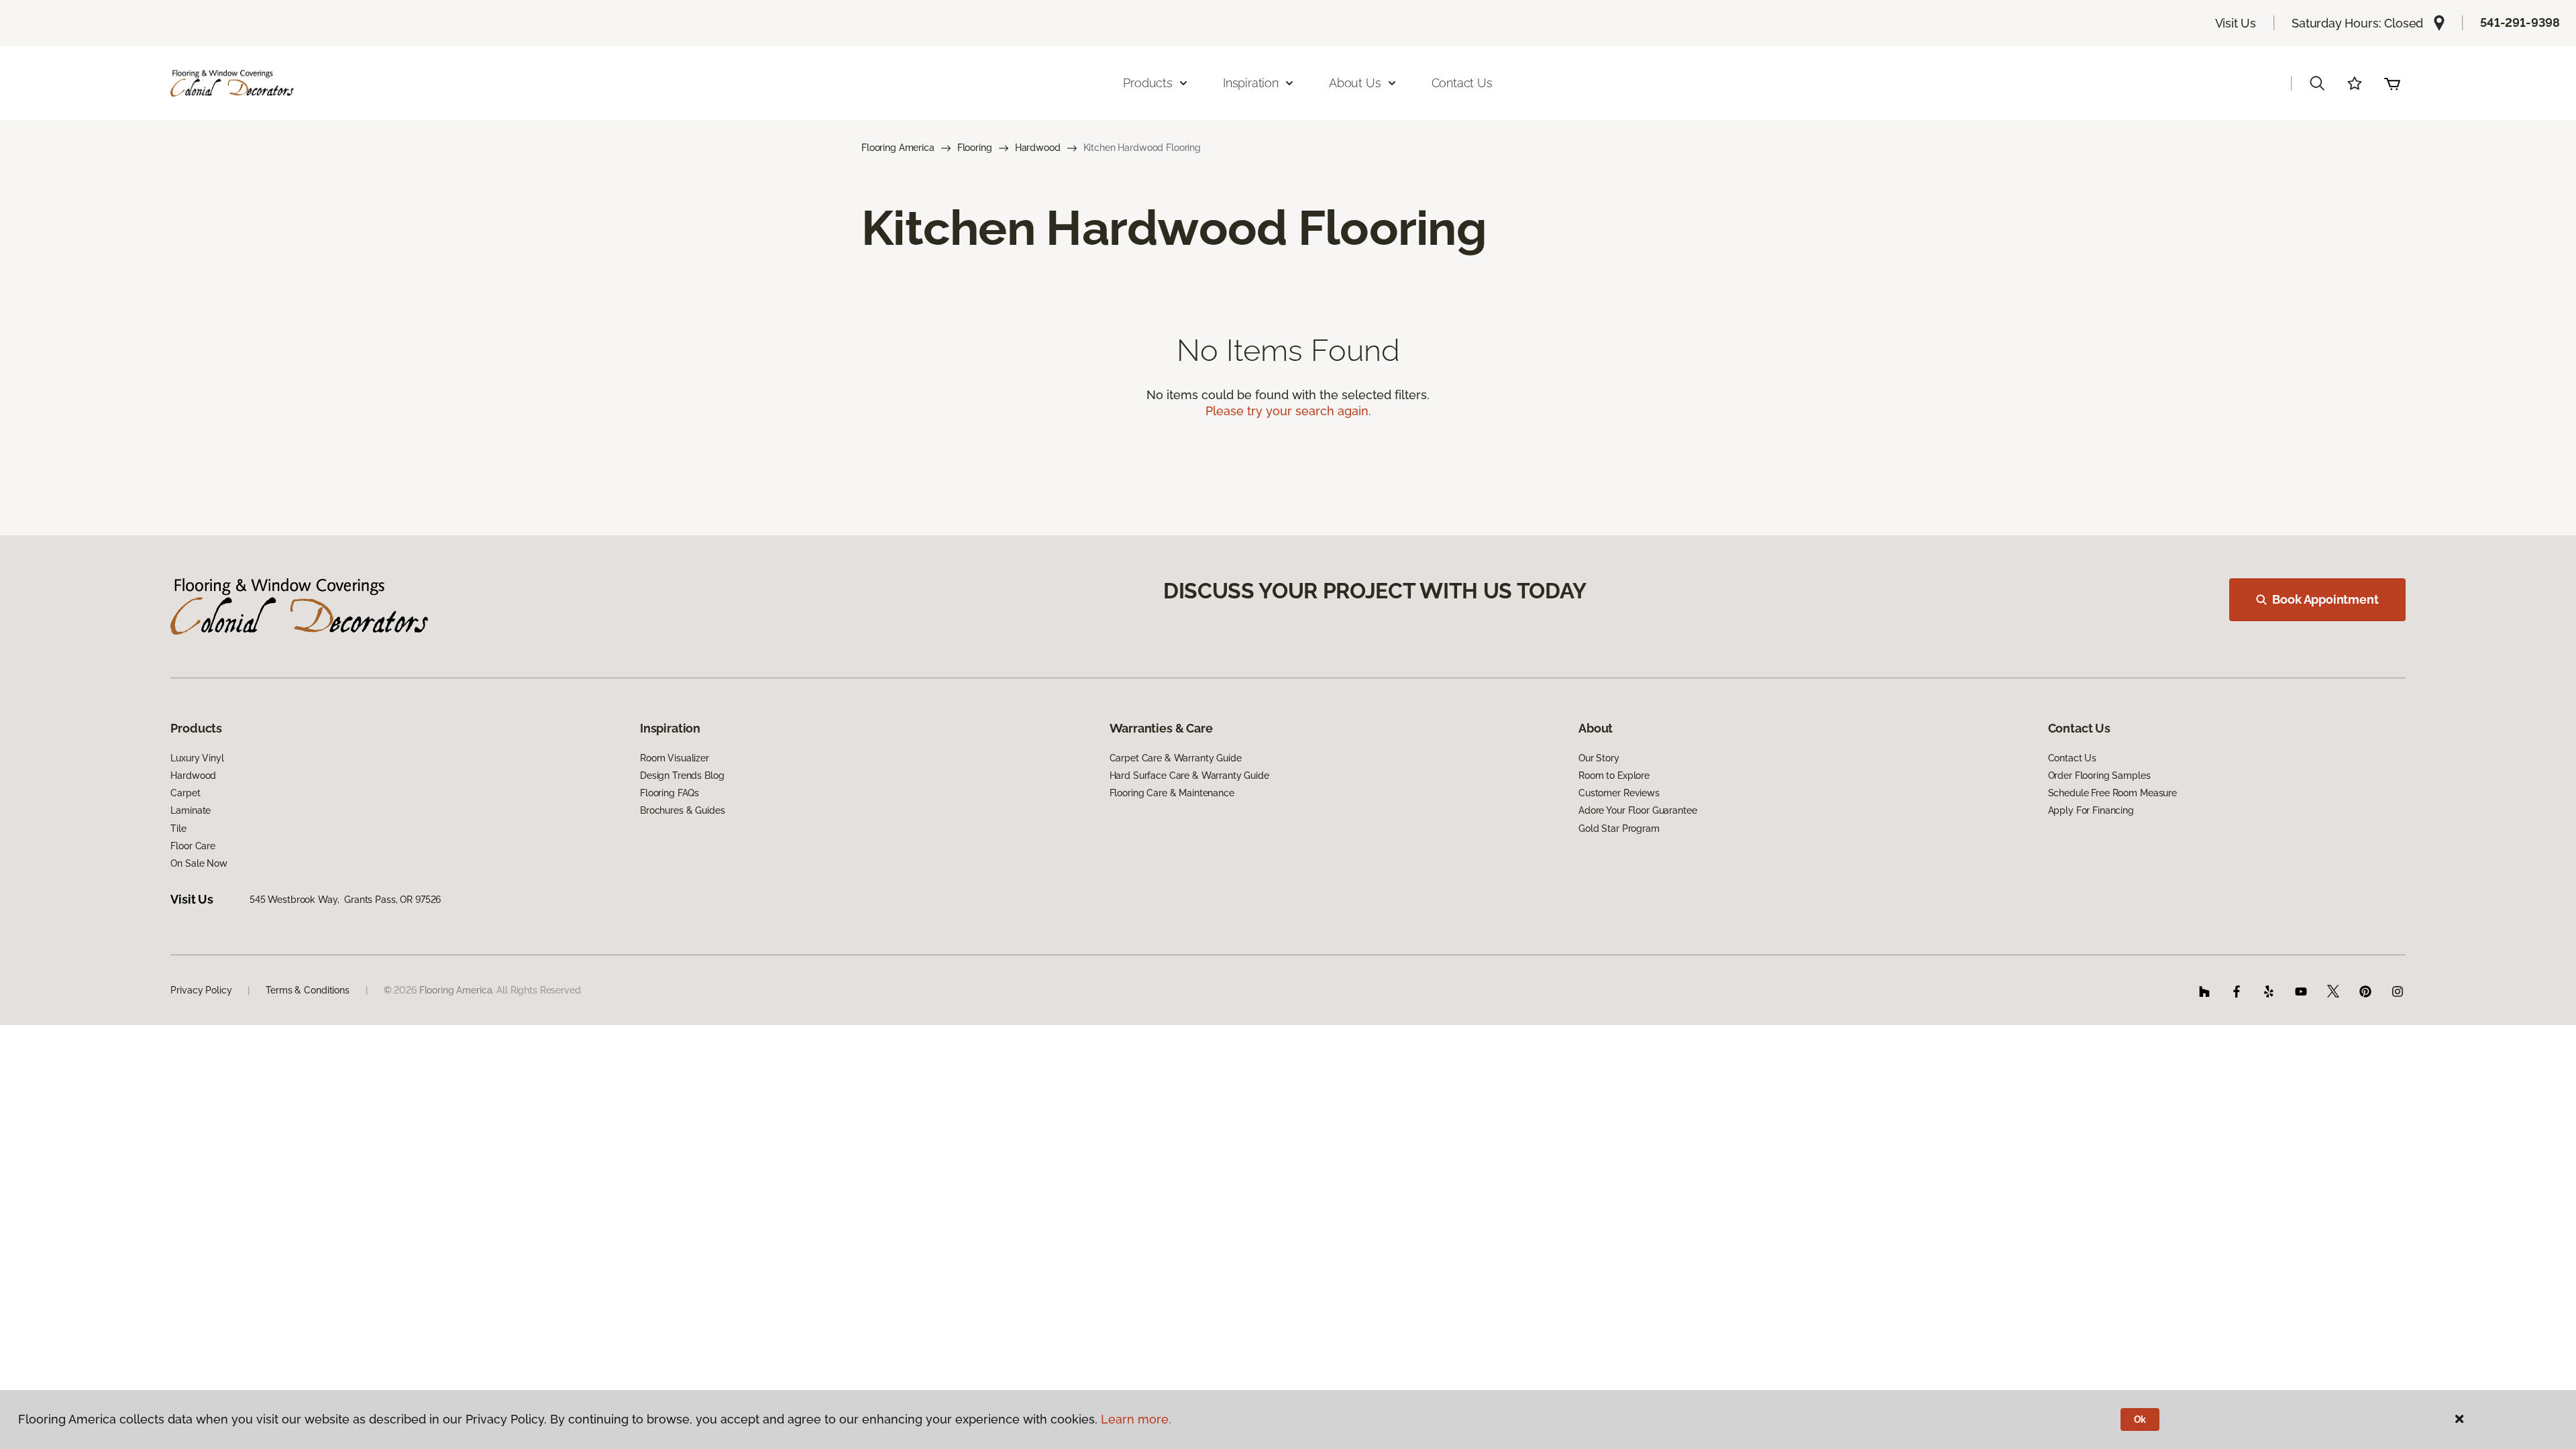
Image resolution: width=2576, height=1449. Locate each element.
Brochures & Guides (682, 810)
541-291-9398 (2520, 22)
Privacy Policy (201, 990)
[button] (2317, 83)
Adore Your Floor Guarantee (1638, 810)
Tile (178, 828)
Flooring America (898, 148)
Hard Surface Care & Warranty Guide (1189, 775)
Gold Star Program (1619, 828)
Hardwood (1038, 148)
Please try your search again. (1288, 411)
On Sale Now (199, 863)
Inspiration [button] (1251, 83)
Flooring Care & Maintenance (1172, 793)
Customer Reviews (1619, 793)
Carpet (185, 793)
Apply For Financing (2091, 810)
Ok (2140, 1419)
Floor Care (193, 846)
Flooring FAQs (669, 793)
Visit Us (2236, 23)
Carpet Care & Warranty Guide (1176, 758)
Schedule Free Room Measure (2112, 793)
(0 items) (2392, 83)
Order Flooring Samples (2099, 775)
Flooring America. (457, 990)
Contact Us (1462, 83)
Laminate (191, 810)
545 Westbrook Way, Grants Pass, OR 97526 (345, 900)
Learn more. (1136, 1419)
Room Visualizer (675, 758)
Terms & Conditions (307, 990)
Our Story (1599, 758)
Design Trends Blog (682, 775)
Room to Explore (1614, 775)
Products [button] (1148, 83)
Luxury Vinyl (197, 758)
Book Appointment (2325, 599)
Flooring (975, 148)
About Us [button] (1355, 83)
